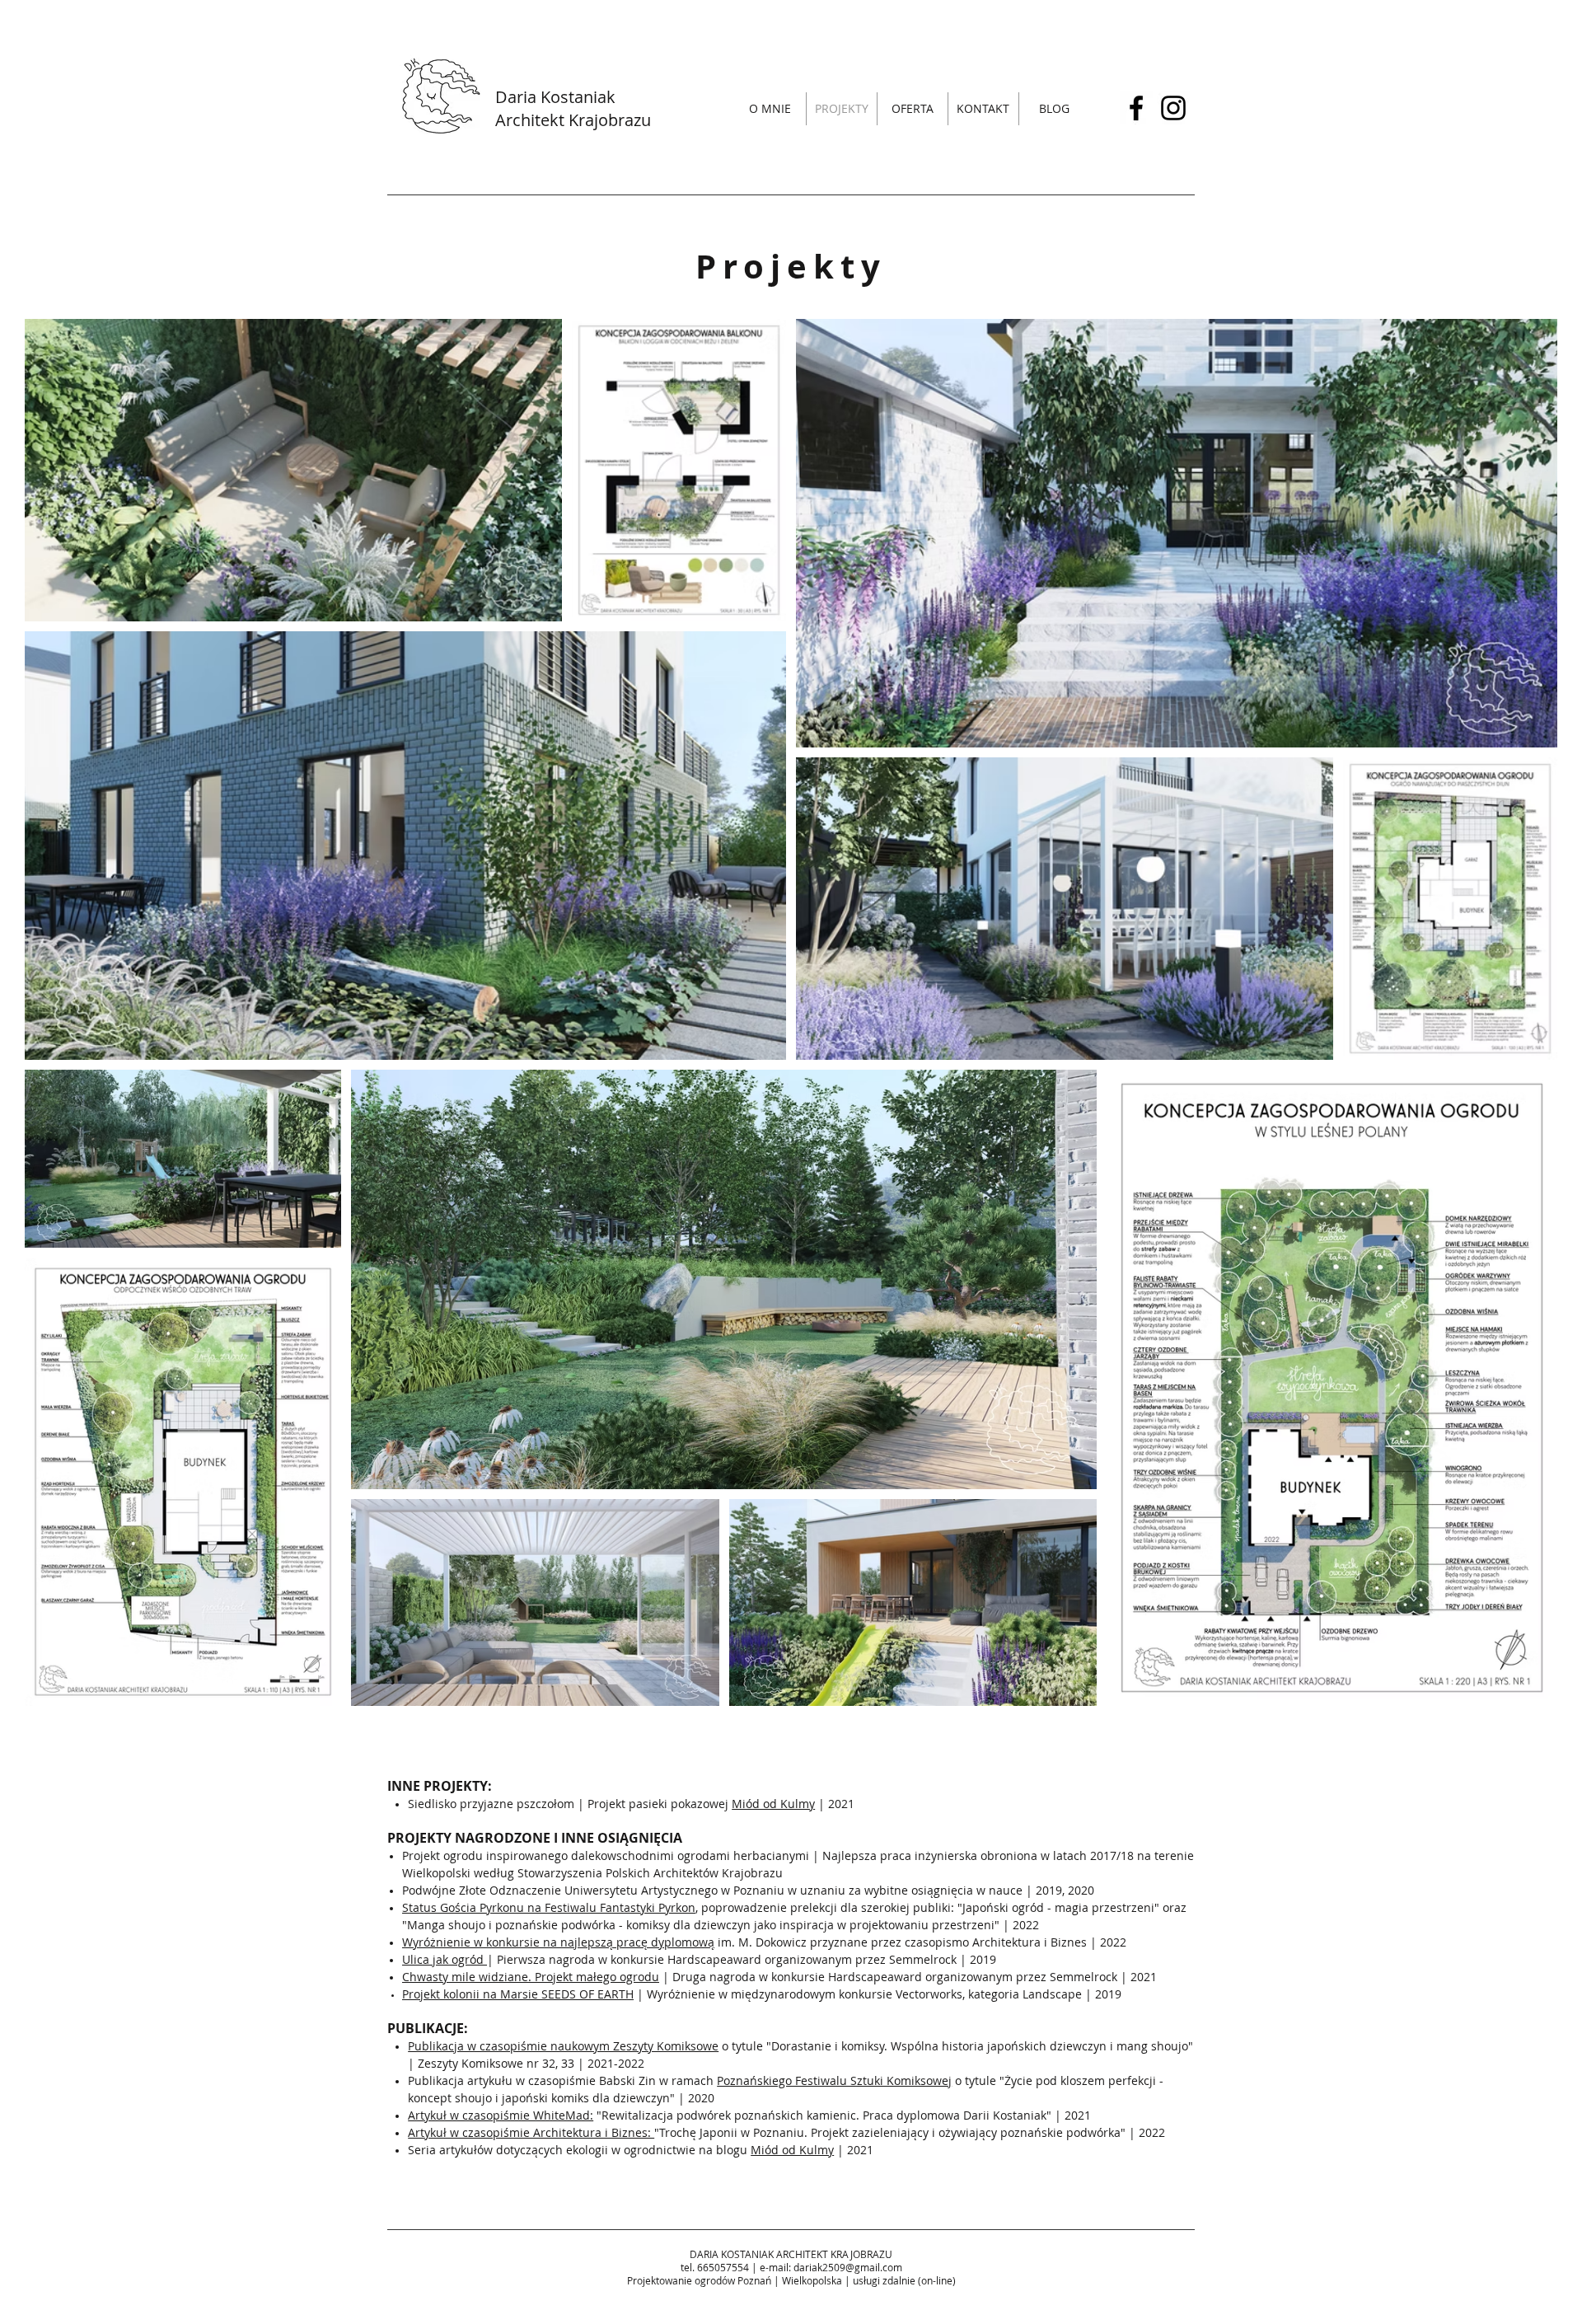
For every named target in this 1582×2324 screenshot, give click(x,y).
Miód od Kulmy (773, 1804)
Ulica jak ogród (445, 1959)
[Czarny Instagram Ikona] (1173, 108)
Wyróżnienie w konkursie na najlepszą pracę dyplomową (558, 1942)
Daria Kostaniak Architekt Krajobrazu (573, 108)
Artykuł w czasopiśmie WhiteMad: (501, 2115)
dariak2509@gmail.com (848, 2267)
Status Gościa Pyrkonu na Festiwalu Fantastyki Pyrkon (549, 1907)
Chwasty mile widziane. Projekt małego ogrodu (531, 1977)
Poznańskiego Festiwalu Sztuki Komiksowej (834, 2080)
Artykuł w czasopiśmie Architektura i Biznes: (531, 2132)
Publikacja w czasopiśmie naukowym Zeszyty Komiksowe (563, 2046)
